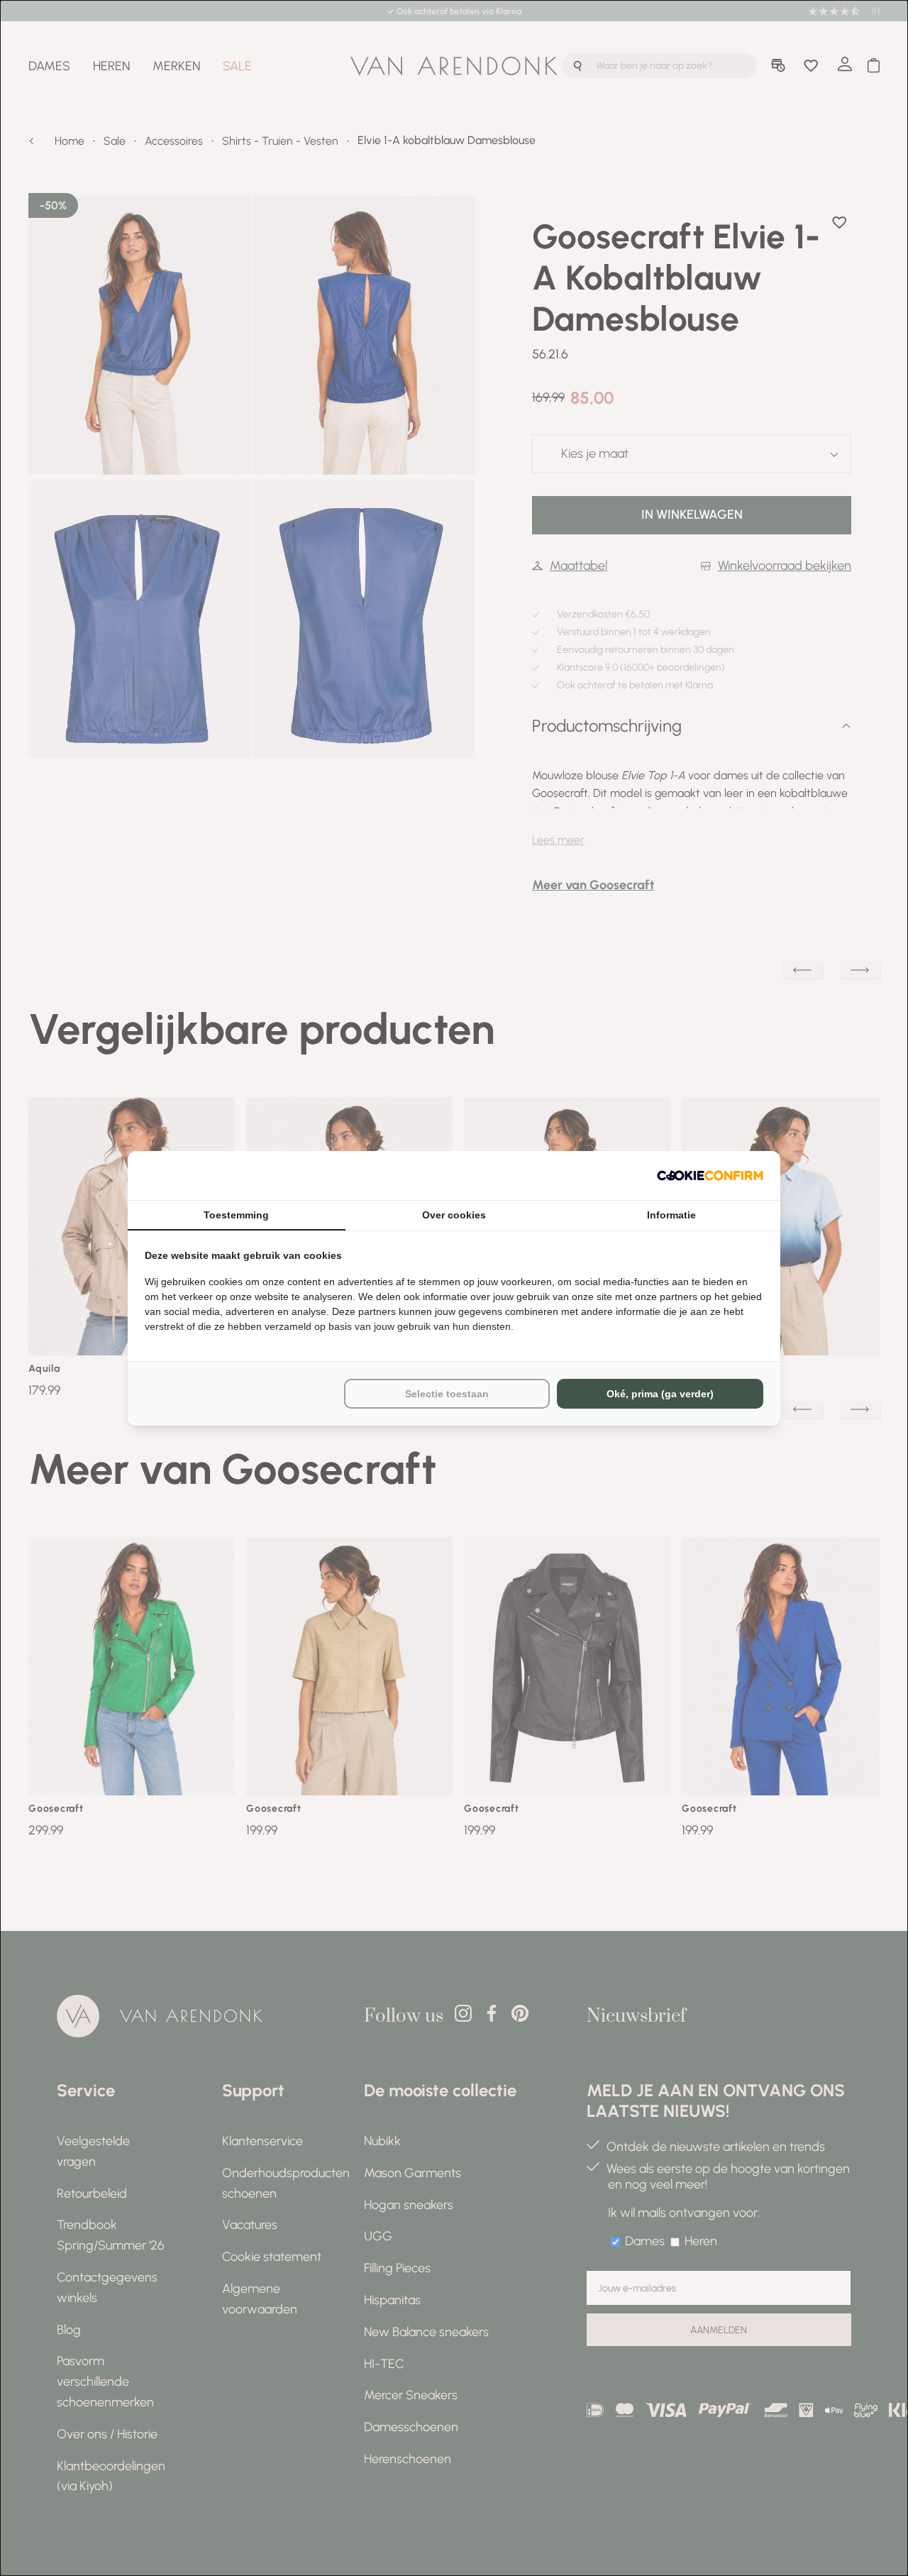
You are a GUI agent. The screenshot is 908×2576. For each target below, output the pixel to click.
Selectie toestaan (447, 1394)
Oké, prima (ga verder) (660, 1394)
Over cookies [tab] (454, 1215)
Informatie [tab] (671, 1215)
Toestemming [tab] (236, 1215)
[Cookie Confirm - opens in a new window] (710, 1176)
